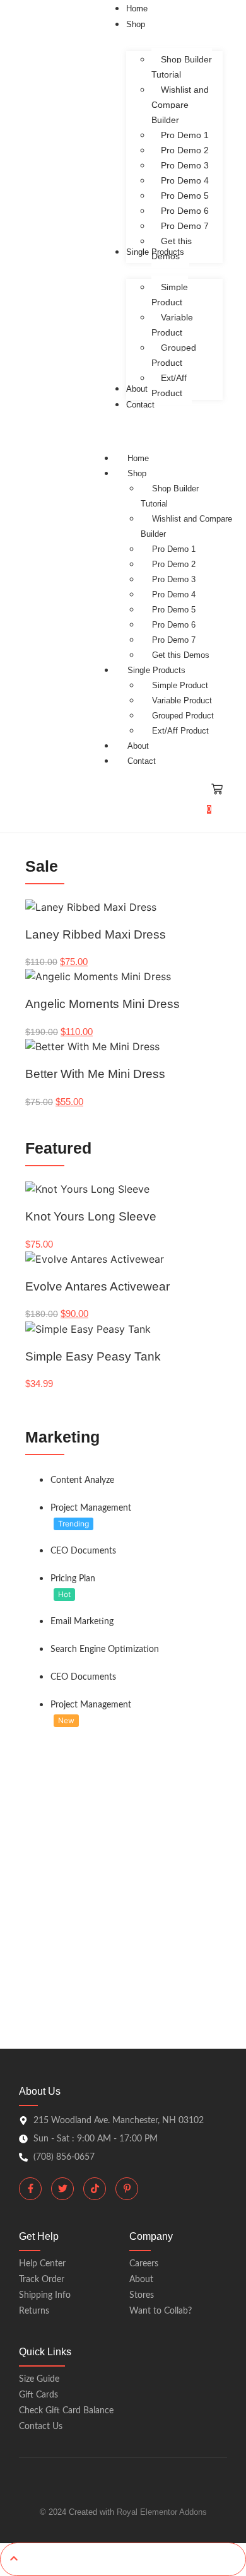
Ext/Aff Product (180, 731)
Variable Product (182, 700)
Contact (142, 761)
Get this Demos (181, 655)
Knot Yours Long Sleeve (91, 1216)
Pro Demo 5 (174, 610)
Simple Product (180, 685)
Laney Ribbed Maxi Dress (96, 934)
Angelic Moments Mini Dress (102, 1004)
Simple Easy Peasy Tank (93, 1356)
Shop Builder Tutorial (170, 496)
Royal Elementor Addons (162, 2512)
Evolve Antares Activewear (97, 1286)
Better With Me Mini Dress (95, 1074)
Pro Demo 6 (174, 625)
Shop (137, 473)
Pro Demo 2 (174, 564)
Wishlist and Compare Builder (186, 526)
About (138, 746)
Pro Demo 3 (174, 579)
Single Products (156, 670)
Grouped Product (183, 716)
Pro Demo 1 (174, 549)
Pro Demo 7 (174, 640)
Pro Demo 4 (174, 594)
